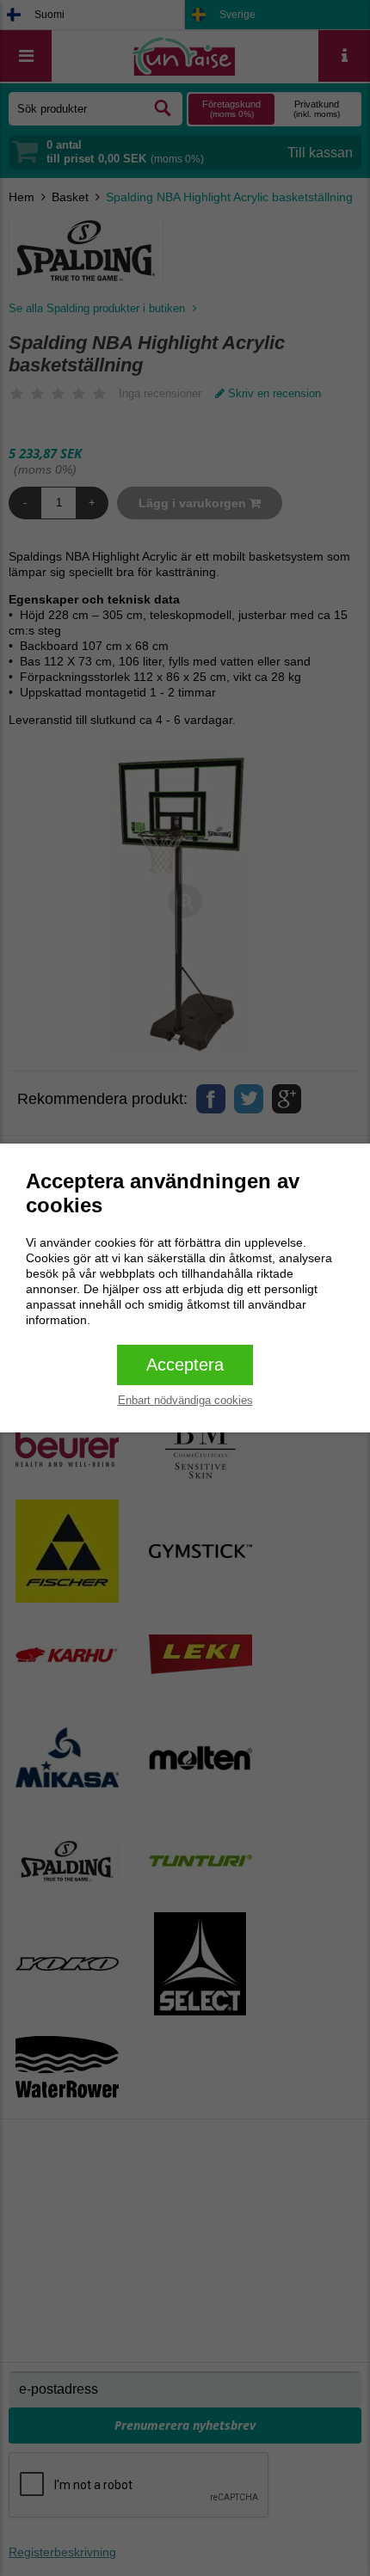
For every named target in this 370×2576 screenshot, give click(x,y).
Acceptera (185, 1365)
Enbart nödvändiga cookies (185, 1400)
